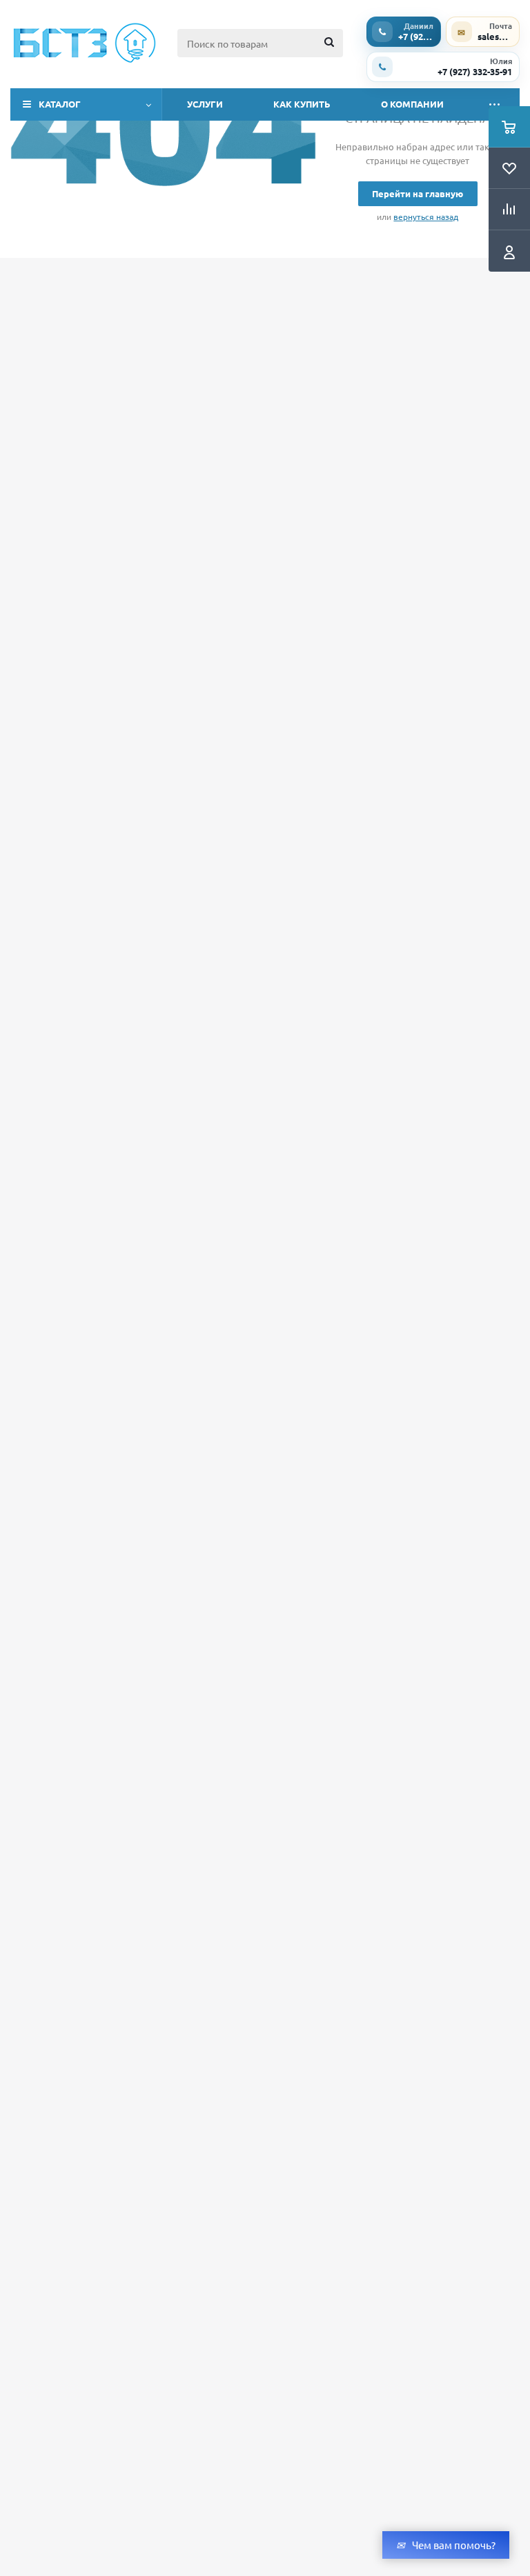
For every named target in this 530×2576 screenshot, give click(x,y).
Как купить (302, 104)
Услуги (205, 104)
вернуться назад (426, 217)
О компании (412, 104)
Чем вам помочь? (454, 2545)
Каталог (60, 104)
